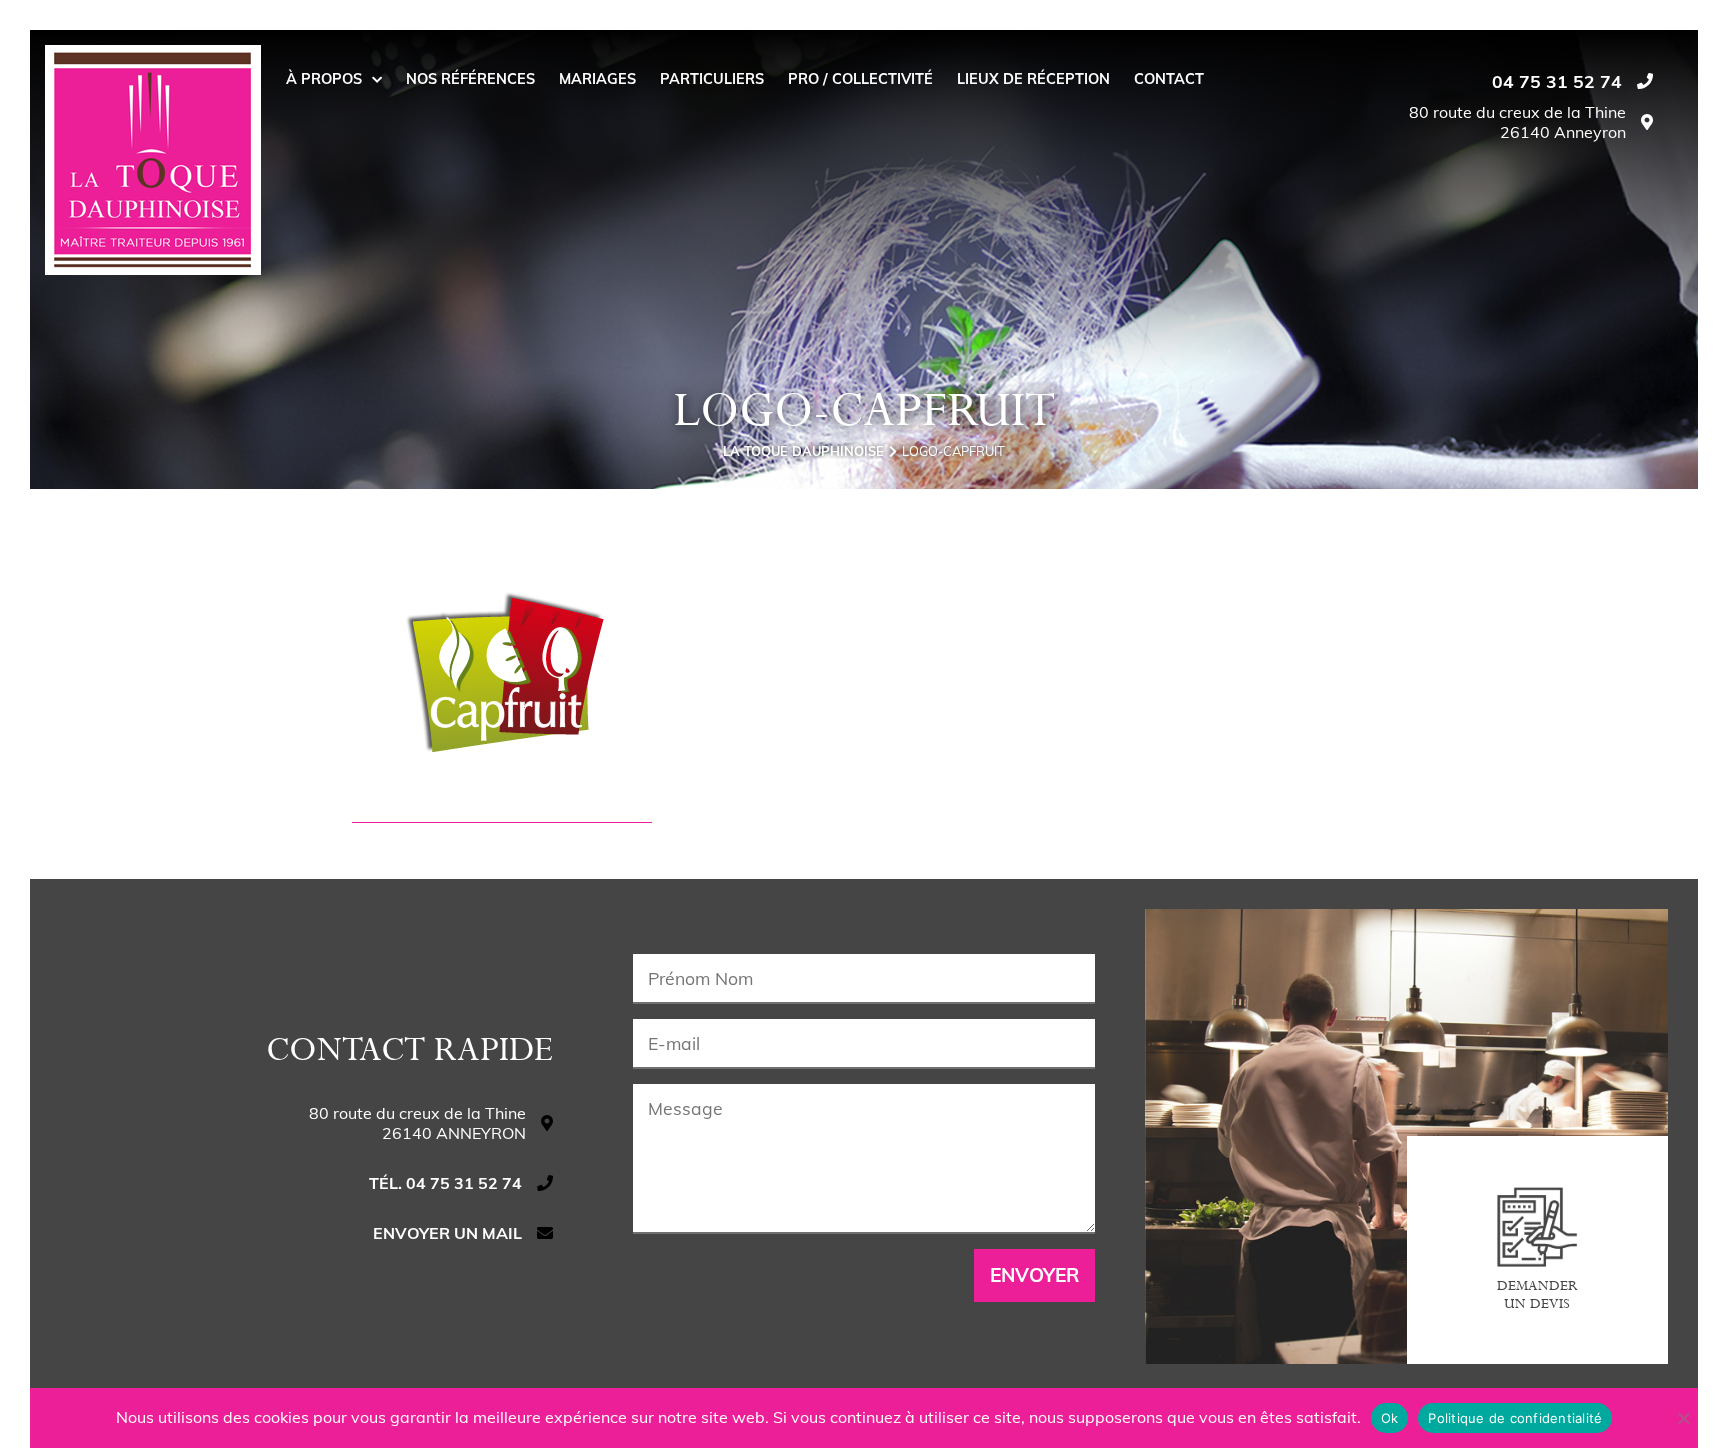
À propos (324, 79)
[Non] (1683, 1418)
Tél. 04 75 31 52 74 (445, 1183)
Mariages (597, 79)
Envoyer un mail (447, 1233)
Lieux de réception (1033, 79)
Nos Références (470, 79)
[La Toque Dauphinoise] (153, 160)
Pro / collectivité (860, 79)
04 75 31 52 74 (1557, 81)
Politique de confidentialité (1515, 1418)
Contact (1169, 79)
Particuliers (712, 79)
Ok (1390, 1418)
